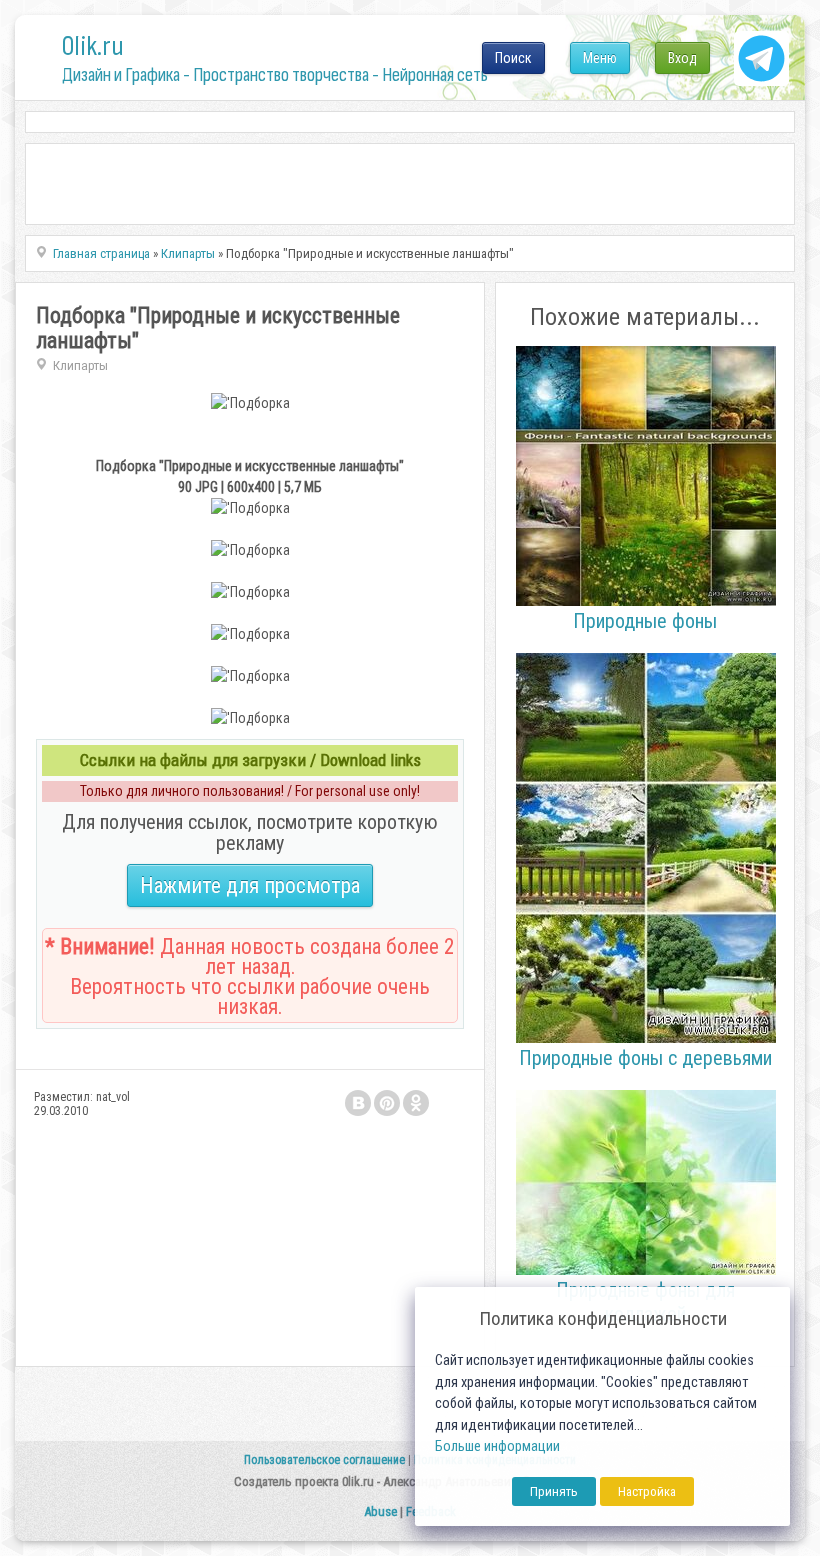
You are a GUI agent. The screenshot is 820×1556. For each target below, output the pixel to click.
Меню (600, 58)
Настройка (647, 1491)
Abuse (380, 1511)
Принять (554, 1491)
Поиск (513, 58)
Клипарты (80, 365)
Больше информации (497, 1446)
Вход (682, 58)
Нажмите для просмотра (250, 885)
